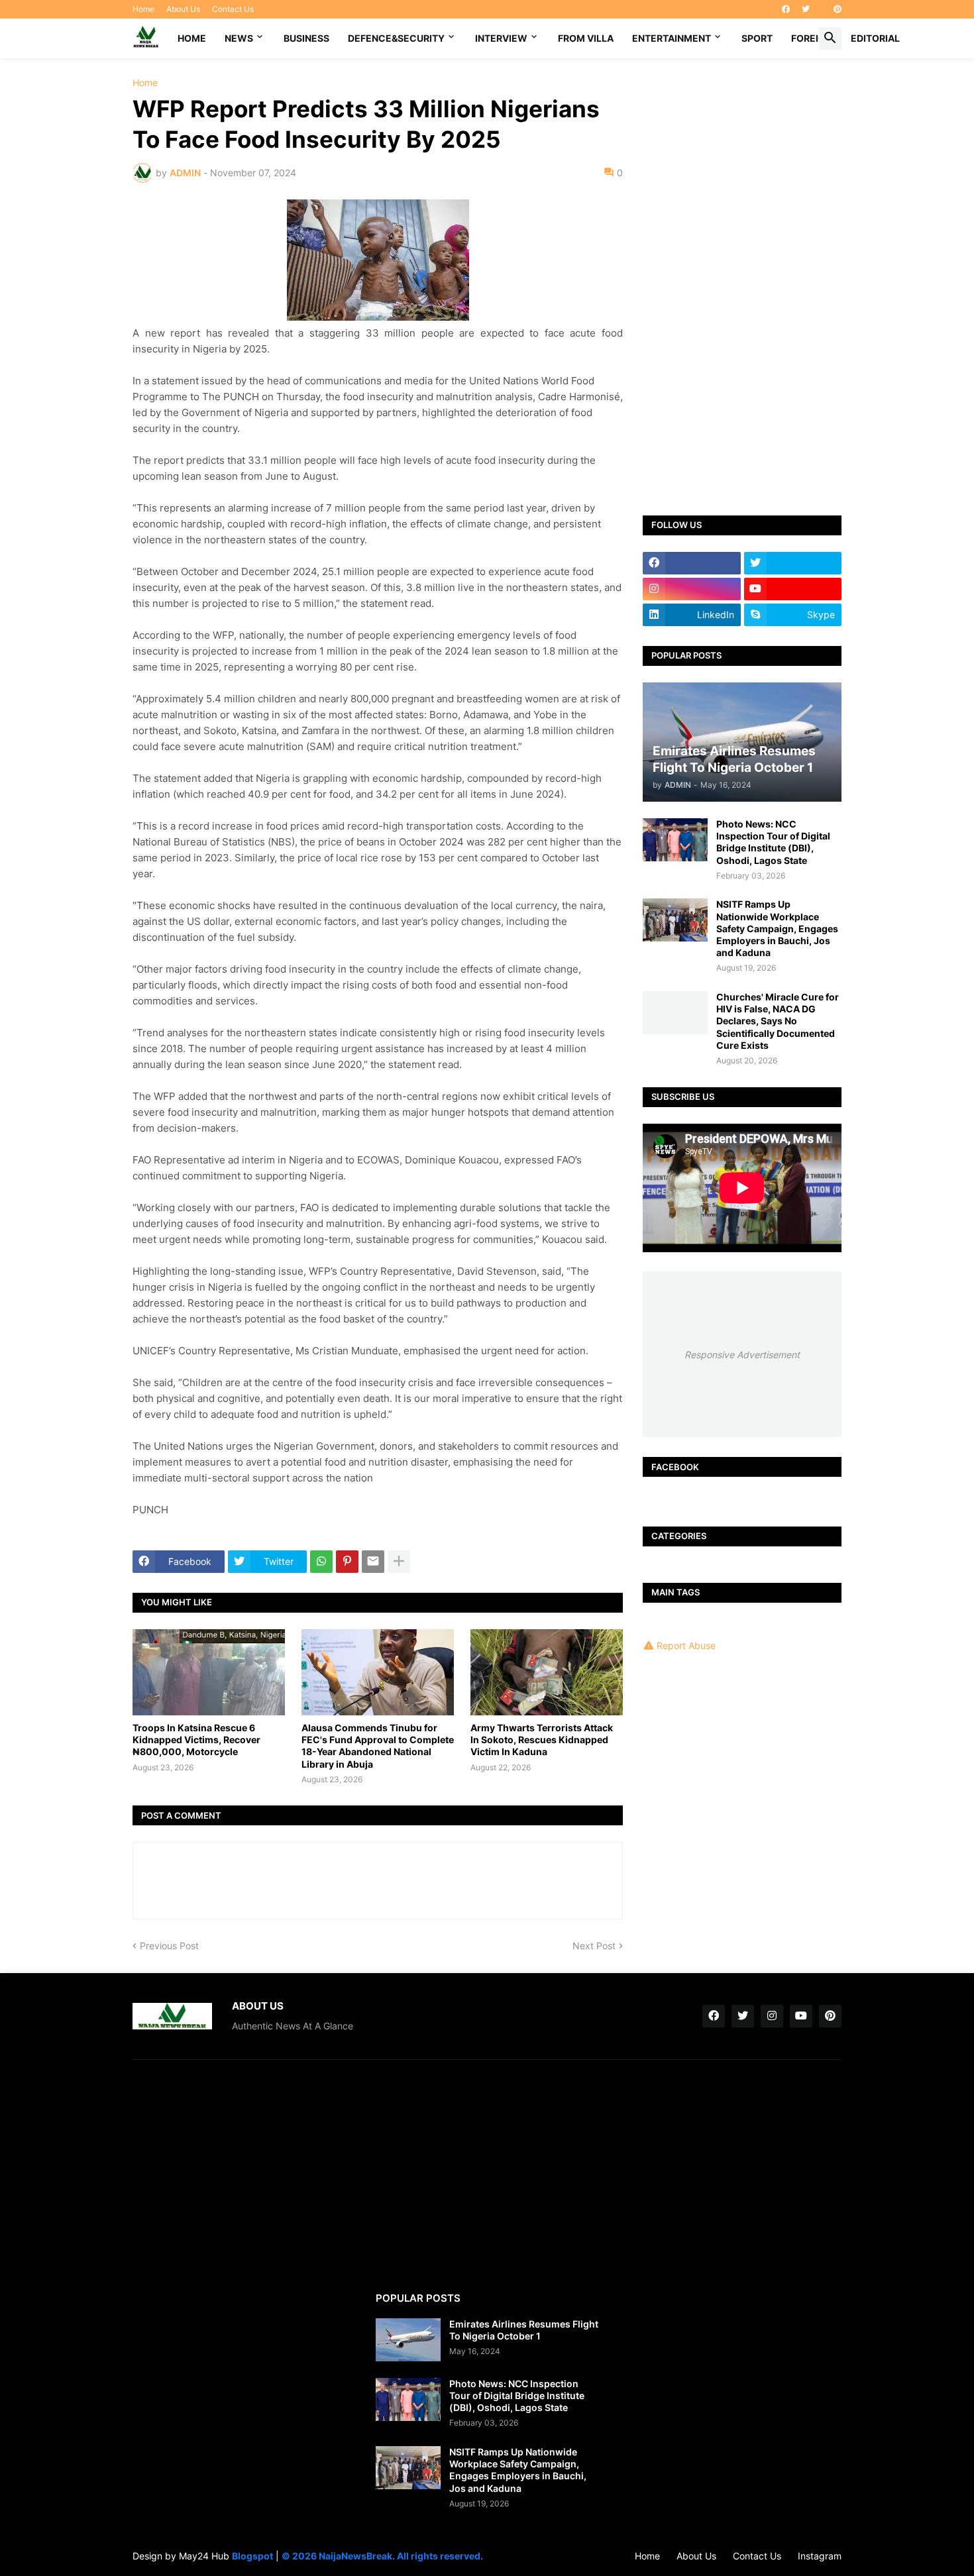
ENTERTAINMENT (672, 38)
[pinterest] (838, 9)
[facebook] (786, 9)
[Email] (373, 1562)
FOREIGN (812, 38)
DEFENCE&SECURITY (396, 38)
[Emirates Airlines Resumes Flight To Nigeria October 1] (408, 2340)
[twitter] (806, 9)
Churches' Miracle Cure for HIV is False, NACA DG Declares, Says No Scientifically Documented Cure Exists (778, 1021)
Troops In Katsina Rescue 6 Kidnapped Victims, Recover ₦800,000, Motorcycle (196, 1740)
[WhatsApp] (321, 1562)
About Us (183, 9)
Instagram (820, 2556)
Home (143, 9)
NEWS (239, 38)
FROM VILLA (586, 38)
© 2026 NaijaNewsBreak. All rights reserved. (382, 2556)
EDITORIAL (875, 38)
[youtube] (793, 589)
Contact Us (233, 9)
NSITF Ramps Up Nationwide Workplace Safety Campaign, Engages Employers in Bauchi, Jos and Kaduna (777, 928)
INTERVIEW (501, 38)
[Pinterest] (347, 1562)
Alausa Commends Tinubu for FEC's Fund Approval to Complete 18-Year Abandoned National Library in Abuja (378, 1746)
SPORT (757, 38)
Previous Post (169, 1946)
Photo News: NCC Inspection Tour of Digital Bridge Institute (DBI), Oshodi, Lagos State (773, 842)
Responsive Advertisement (742, 1355)
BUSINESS (306, 38)
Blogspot (252, 2556)
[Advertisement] (742, 277)
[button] (830, 38)
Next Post (594, 1946)
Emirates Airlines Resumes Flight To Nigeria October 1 (524, 2330)
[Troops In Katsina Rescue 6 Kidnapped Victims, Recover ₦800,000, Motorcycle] (209, 1672)
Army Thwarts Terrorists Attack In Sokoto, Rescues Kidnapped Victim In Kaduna (542, 1740)
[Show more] (399, 1562)
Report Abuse (686, 1645)
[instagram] (692, 589)
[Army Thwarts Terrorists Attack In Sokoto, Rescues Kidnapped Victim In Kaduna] (547, 1672)
